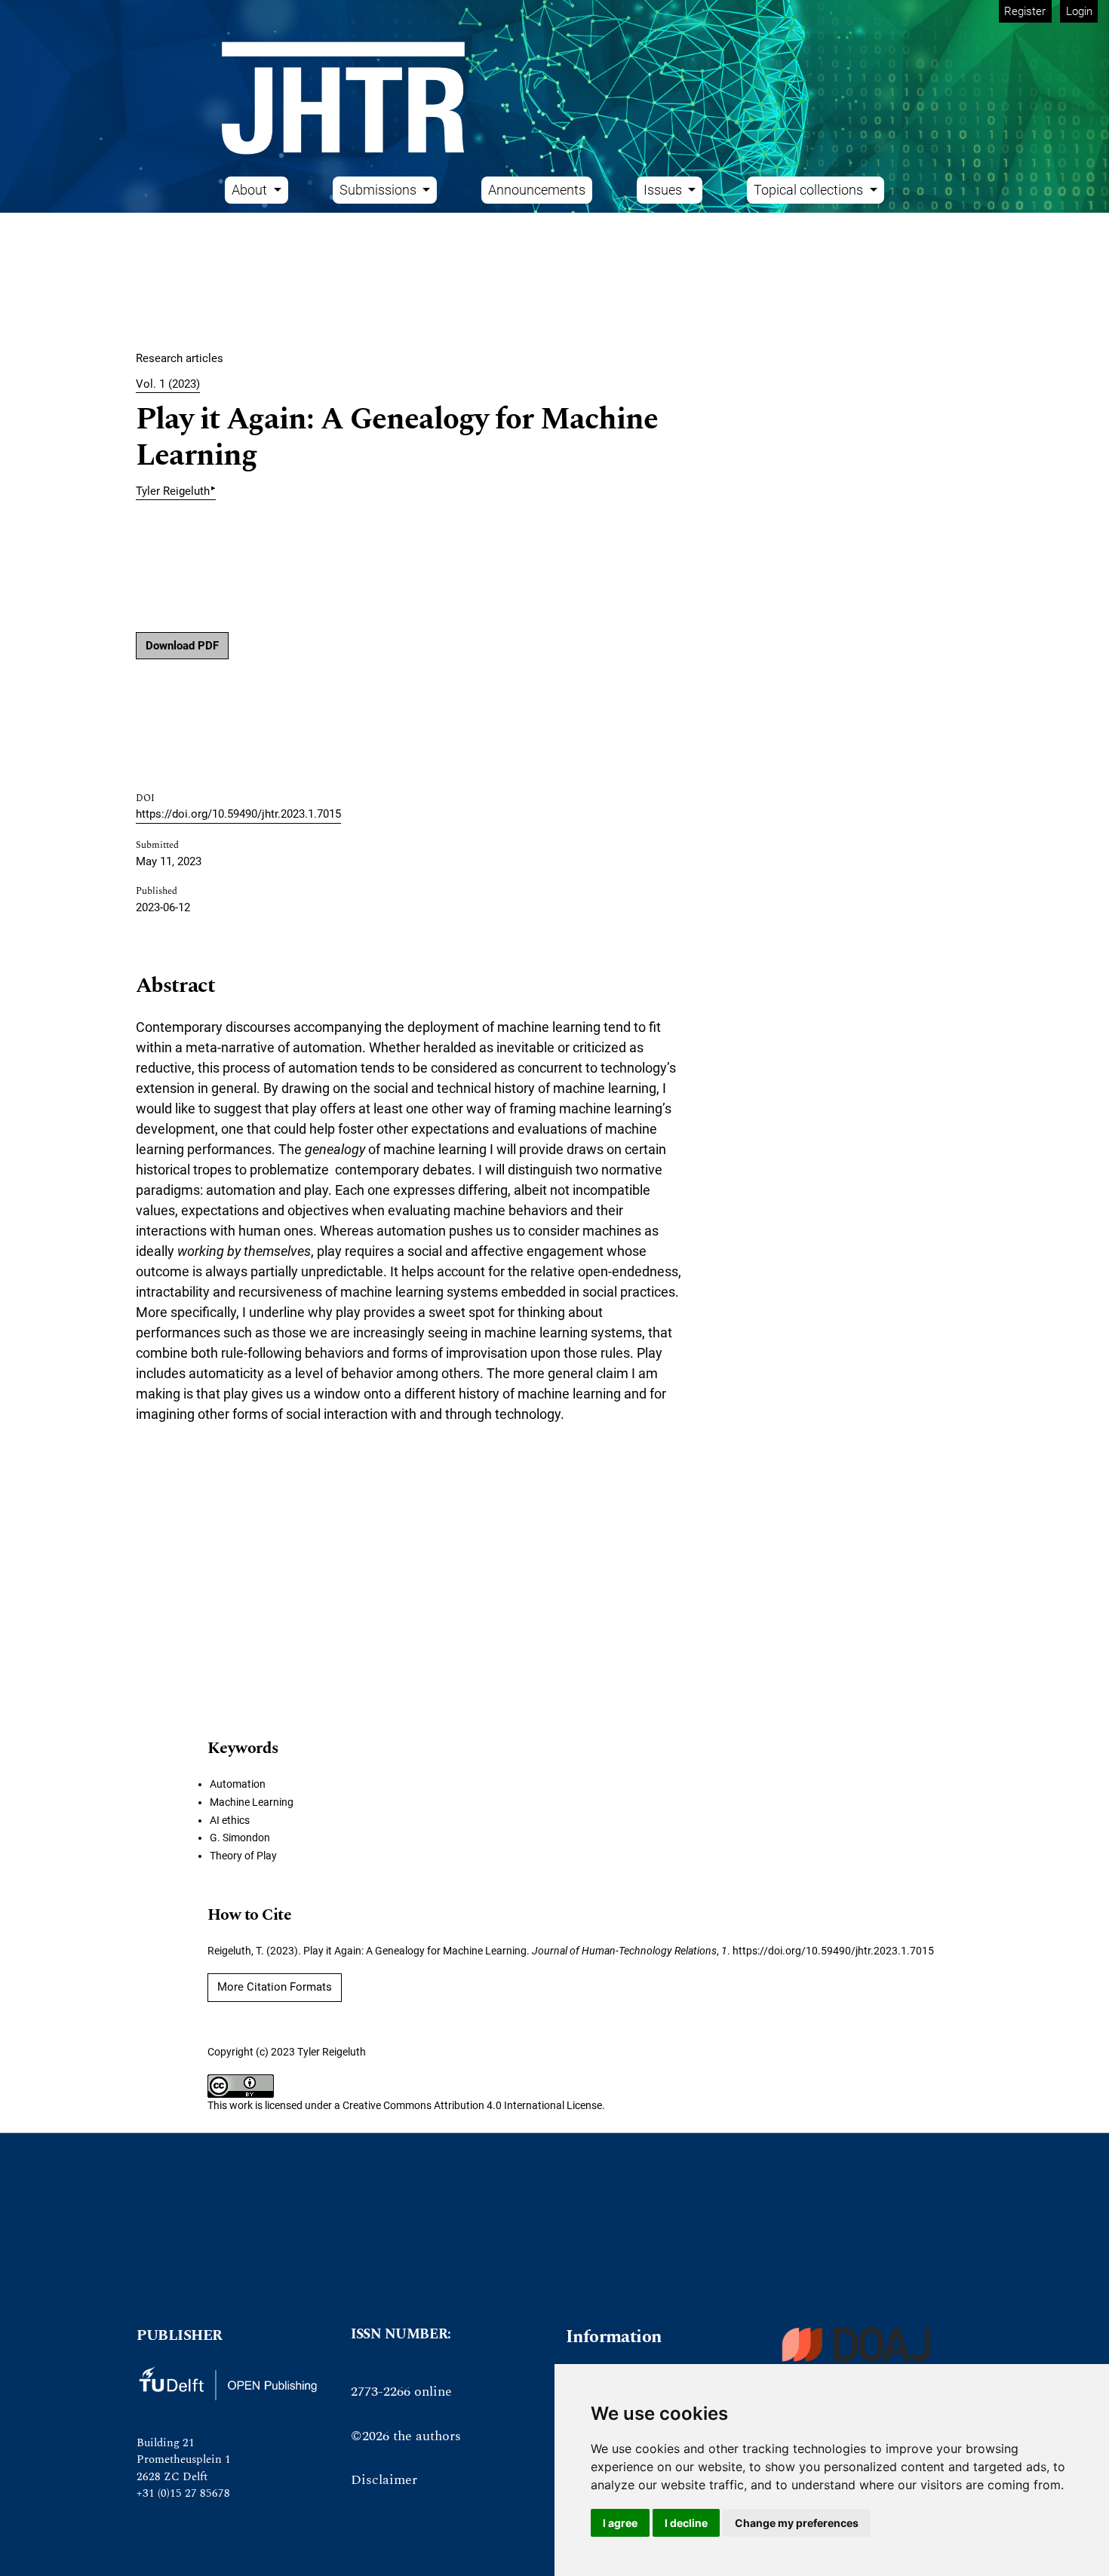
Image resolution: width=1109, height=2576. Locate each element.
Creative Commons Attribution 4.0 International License (472, 2105)
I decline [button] (686, 2523)
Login (1079, 11)
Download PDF (182, 646)
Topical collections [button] (810, 190)
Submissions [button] (379, 190)
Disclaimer (384, 2480)
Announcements (537, 190)
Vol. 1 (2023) (168, 384)
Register (1025, 11)
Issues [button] (664, 190)
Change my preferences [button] (797, 2523)
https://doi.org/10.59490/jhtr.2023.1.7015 (238, 814)
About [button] (251, 190)
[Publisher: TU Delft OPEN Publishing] (227, 2383)
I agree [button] (620, 2523)
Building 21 (166, 2443)
